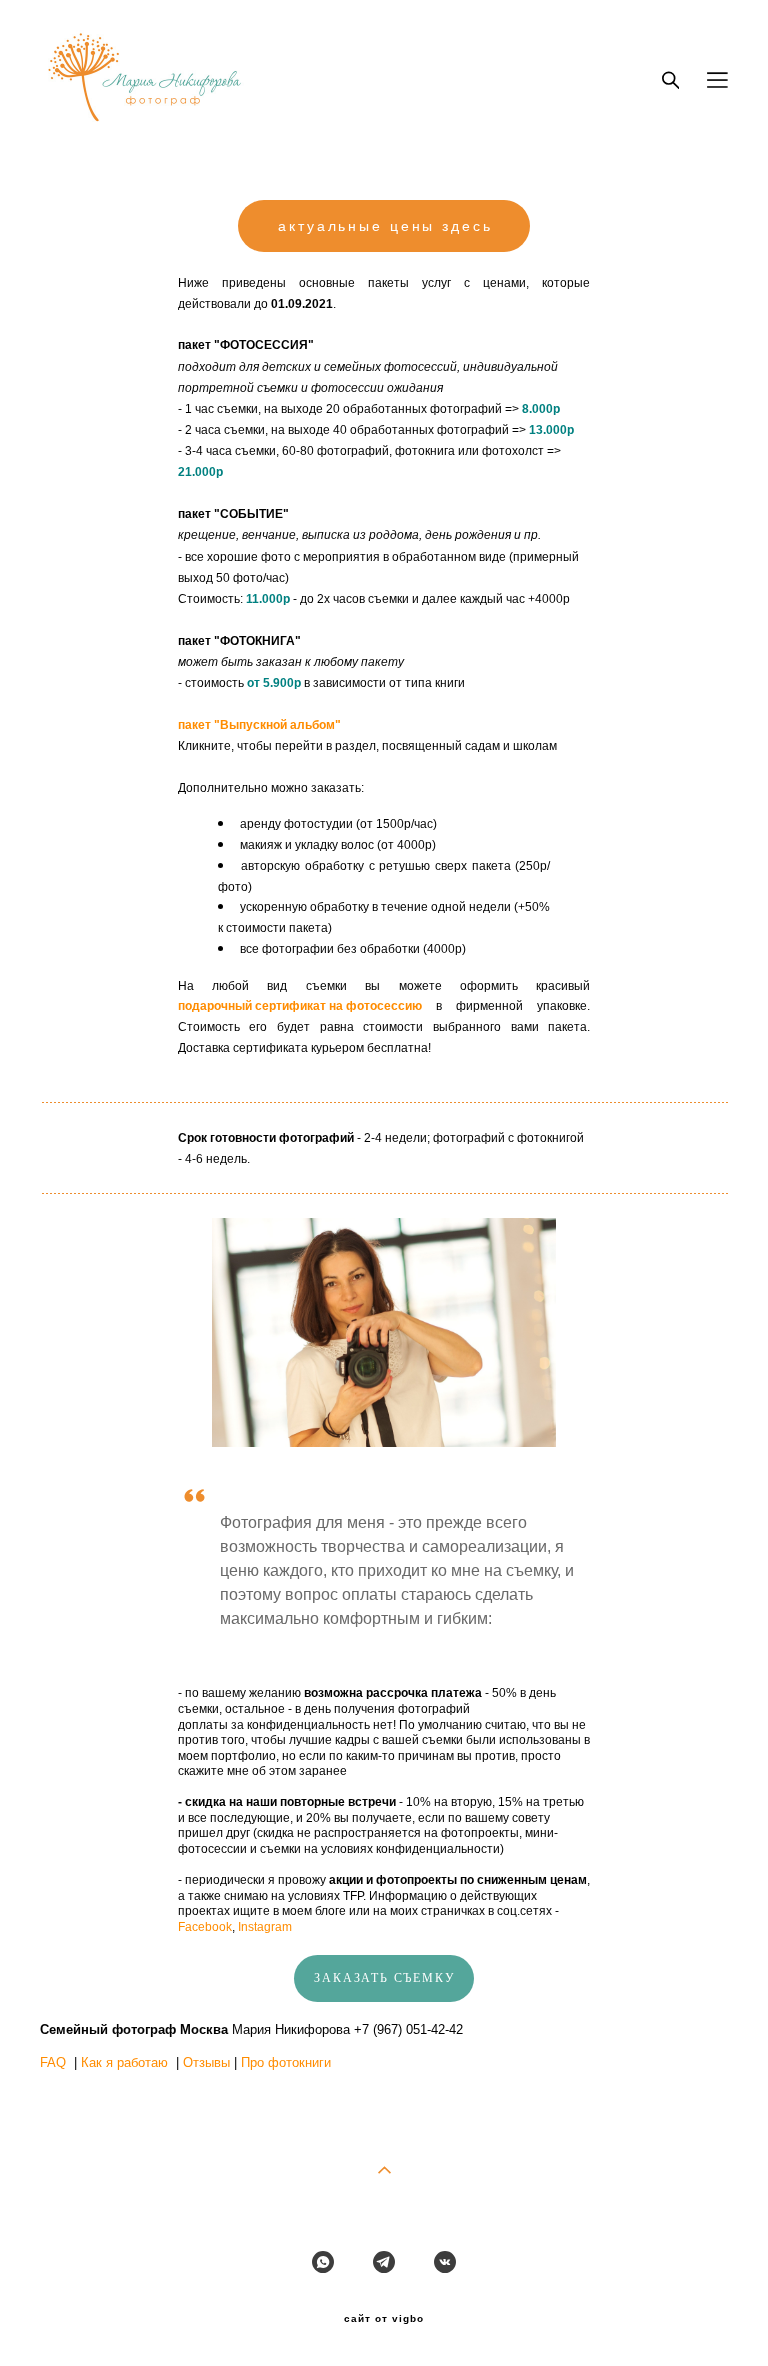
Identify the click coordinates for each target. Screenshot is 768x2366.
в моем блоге (309, 1911)
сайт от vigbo (384, 2319)
